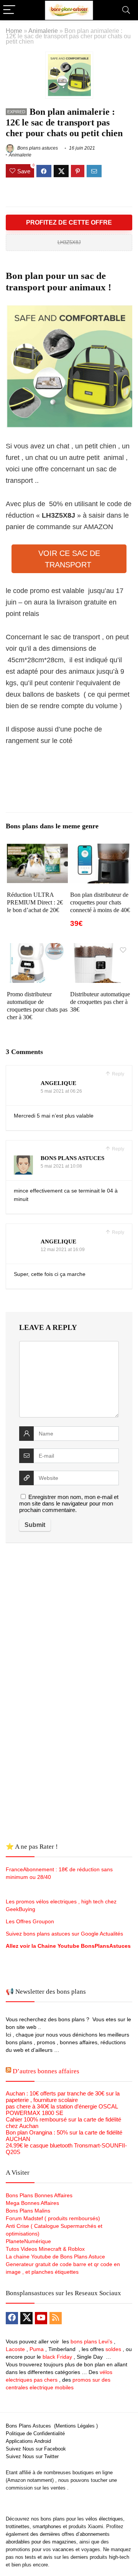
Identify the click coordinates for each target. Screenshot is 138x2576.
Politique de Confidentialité (35, 2433)
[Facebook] (12, 2318)
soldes (113, 2349)
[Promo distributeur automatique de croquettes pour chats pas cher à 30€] (37, 948)
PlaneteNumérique (28, 2241)
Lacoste (15, 2349)
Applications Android (28, 2441)
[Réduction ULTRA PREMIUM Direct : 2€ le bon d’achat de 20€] (37, 849)
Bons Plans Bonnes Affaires (39, 2195)
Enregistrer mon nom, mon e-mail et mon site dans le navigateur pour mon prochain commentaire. (69, 1503)
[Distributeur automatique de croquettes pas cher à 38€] (100, 948)
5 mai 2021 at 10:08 (61, 1166)
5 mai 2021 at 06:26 (61, 1091)
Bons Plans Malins (28, 2211)
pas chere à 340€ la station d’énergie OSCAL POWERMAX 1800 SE (62, 2110)
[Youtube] (41, 2318)
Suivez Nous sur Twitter (32, 2456)
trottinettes (18, 2526)
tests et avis (39, 2557)
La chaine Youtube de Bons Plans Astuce (55, 2257)
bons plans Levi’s (91, 2341)
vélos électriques (104, 2519)
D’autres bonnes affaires (46, 2071)
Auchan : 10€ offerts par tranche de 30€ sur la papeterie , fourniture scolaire (63, 2097)
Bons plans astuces (37, 148)
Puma (37, 2349)
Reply (117, 1074)
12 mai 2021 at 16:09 (63, 1250)
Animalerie (43, 31)
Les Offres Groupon (31, 1921)
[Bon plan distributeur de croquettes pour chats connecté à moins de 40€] (100, 849)
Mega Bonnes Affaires (32, 2203)
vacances (63, 2549)
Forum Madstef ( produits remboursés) (53, 2218)
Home (14, 31)
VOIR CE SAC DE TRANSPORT (69, 559)
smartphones (47, 2526)
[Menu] (9, 10)
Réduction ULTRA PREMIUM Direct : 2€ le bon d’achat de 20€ (35, 902)
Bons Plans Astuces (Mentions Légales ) (52, 2426)
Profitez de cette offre (69, 222)
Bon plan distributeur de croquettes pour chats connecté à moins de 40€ (100, 902)
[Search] (126, 10)
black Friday (57, 2357)
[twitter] (26, 2318)
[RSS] (56, 2318)
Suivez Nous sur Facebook (36, 2449)
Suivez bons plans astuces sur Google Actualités (64, 1934)
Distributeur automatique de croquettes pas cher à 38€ (100, 1002)
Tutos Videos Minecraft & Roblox (45, 2249)
